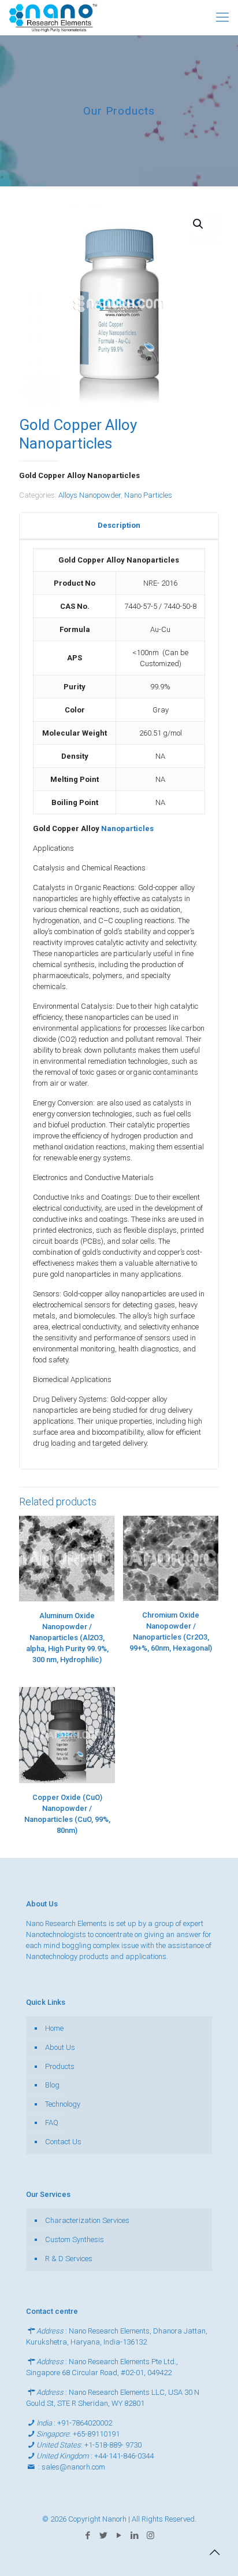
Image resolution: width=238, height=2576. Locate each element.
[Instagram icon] (150, 2535)
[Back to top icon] (214, 2552)
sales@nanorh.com (73, 2467)
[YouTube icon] (119, 2535)
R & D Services (69, 2259)
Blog (52, 2085)
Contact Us (63, 2142)
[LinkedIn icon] (135, 2535)
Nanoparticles (127, 828)
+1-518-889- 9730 (113, 2445)
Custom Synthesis (75, 2239)
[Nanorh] (53, 17)
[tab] (119, 526)
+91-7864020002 (85, 2423)
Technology (63, 2104)
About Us (60, 2047)
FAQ (52, 2123)
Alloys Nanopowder (90, 495)
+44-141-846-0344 (124, 2456)
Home (54, 2028)
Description (119, 525)
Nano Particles (148, 495)
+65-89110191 (96, 2434)
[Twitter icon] (104, 2535)
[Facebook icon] (88, 2535)
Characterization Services (87, 2220)
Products (60, 2066)
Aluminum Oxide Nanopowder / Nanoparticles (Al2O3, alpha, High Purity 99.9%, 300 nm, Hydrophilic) (67, 1638)
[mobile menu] (222, 17)
